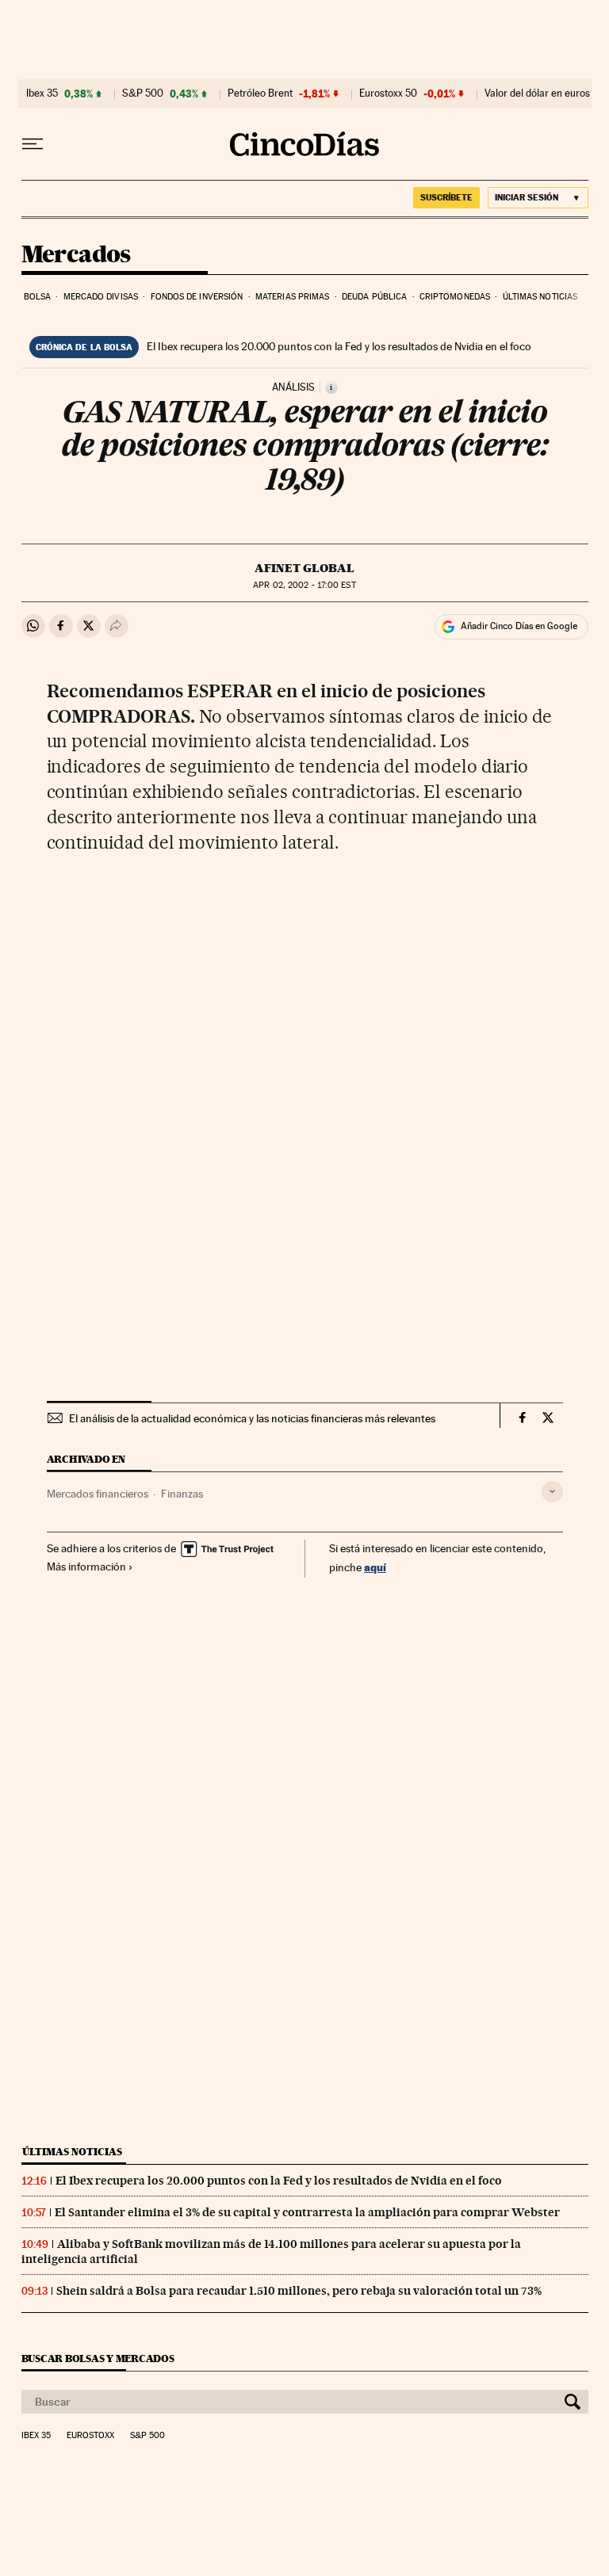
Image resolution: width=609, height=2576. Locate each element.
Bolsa (38, 297)
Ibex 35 (42, 93)
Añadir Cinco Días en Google (519, 626)
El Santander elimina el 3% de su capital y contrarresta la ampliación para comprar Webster (307, 2212)
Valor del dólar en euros (537, 93)
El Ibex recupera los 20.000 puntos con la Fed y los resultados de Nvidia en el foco (339, 346)
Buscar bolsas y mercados (98, 2358)
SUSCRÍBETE (446, 197)
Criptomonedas (455, 297)
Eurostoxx (90, 2436)
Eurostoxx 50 (388, 93)
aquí (375, 1567)
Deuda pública (374, 297)
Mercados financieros (98, 1494)
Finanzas (182, 1494)
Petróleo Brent (260, 93)
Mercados (76, 255)
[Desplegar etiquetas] (552, 1492)
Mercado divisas (101, 297)
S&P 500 (143, 93)
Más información (86, 1567)
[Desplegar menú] (33, 144)
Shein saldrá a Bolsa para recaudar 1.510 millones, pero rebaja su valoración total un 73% (299, 2291)
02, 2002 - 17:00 (304, 585)
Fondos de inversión (197, 297)
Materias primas (293, 297)
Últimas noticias (540, 297)
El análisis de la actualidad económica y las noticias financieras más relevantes (252, 1418)
